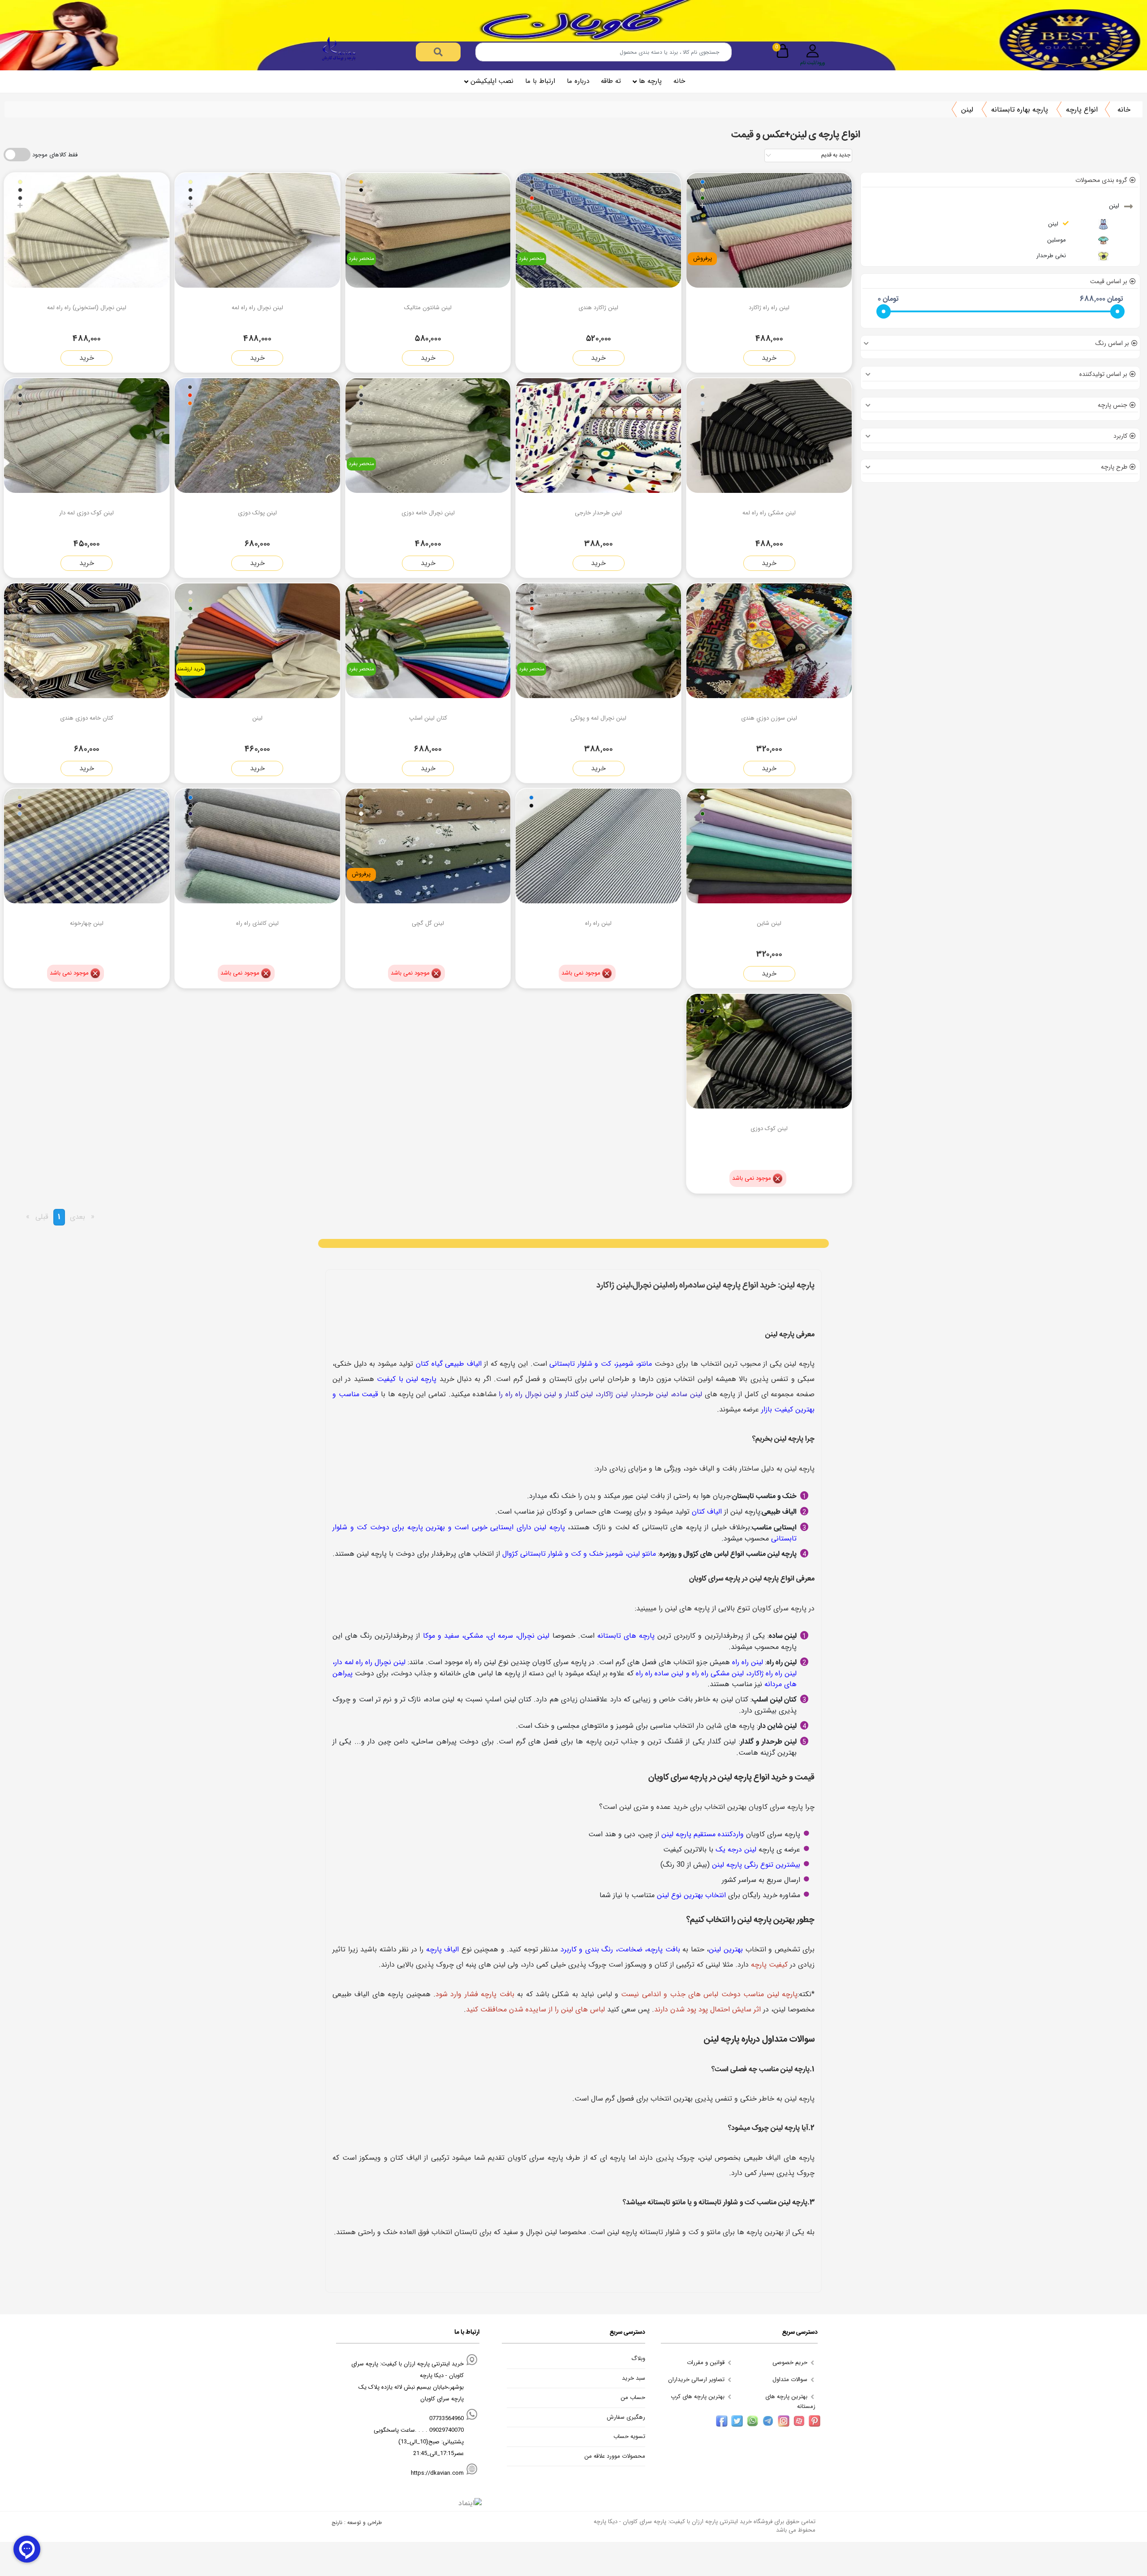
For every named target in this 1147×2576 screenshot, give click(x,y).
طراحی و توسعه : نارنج (357, 2522)
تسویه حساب (629, 2437)
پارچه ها (650, 81)
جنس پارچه (1113, 405)
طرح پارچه (1114, 467)
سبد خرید (634, 2378)
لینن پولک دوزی (257, 513)
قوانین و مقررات (707, 2362)
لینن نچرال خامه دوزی (428, 513)
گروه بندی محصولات (1101, 180)
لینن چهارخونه (87, 923)
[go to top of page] (10, 2326)
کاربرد (1120, 436)
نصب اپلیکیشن (492, 81)
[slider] (884, 311)
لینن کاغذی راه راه (257, 923)
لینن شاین (769, 923)
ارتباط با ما (540, 81)
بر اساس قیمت (1109, 281)
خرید (769, 358)
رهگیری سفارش (626, 2417)
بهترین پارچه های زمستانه (790, 2401)
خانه (679, 81)
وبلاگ (638, 2359)
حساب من (633, 2398)
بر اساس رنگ (1112, 343)
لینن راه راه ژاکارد (769, 308)
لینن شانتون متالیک (428, 308)
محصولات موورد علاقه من (615, 2456)
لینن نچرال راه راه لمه (257, 308)
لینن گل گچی (428, 923)
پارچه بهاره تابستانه (1020, 110)
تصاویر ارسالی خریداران (697, 2380)
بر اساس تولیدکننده (1103, 374)
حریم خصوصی (791, 2362)
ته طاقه (611, 81)
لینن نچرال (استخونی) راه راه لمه (87, 308)
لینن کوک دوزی (769, 1128)
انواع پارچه (1082, 110)
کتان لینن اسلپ (428, 718)
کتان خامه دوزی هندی (87, 718)
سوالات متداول (791, 2380)
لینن (967, 110)
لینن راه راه (598, 923)
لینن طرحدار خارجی (598, 513)
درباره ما (578, 81)
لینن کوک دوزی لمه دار (86, 513)
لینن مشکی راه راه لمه (769, 513)
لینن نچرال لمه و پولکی (598, 718)
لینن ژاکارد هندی (598, 308)
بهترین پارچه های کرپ (699, 2397)
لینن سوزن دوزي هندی (769, 718)
